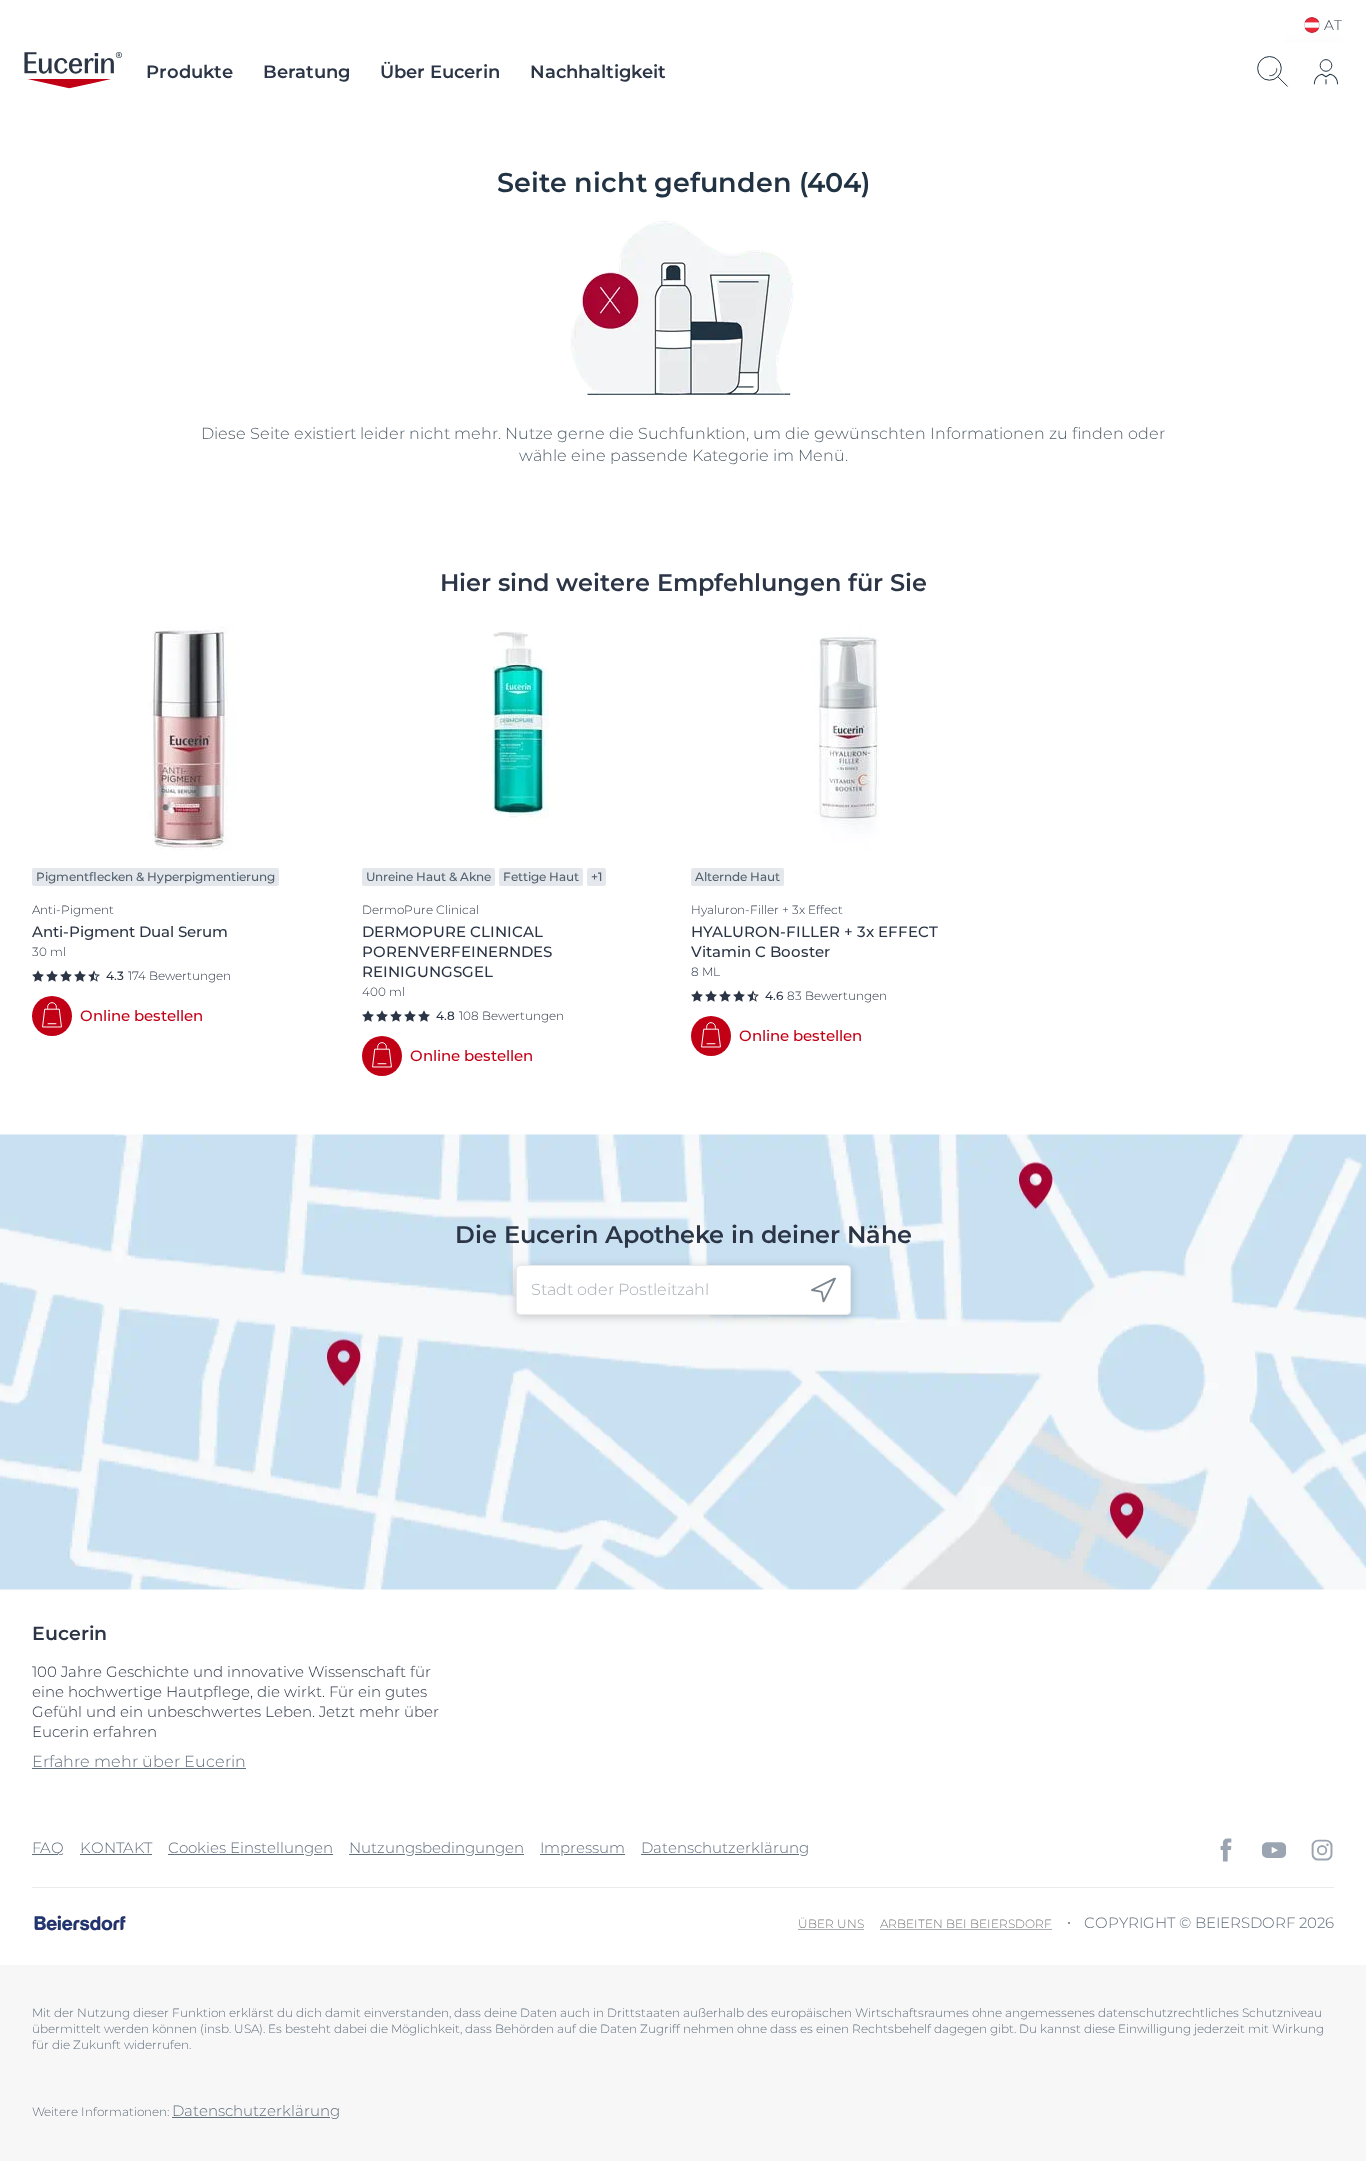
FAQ (48, 1847)
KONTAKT (116, 1847)
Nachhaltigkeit (598, 72)
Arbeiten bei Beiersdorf (966, 1923)
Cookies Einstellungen (250, 1847)
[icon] (823, 1290)
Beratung (306, 72)
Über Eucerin (440, 72)
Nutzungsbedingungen (436, 1847)
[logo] (73, 72)
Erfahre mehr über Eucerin (139, 1761)
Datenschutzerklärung (725, 1847)
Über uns (831, 1923)
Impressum (582, 1847)
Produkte (189, 72)
